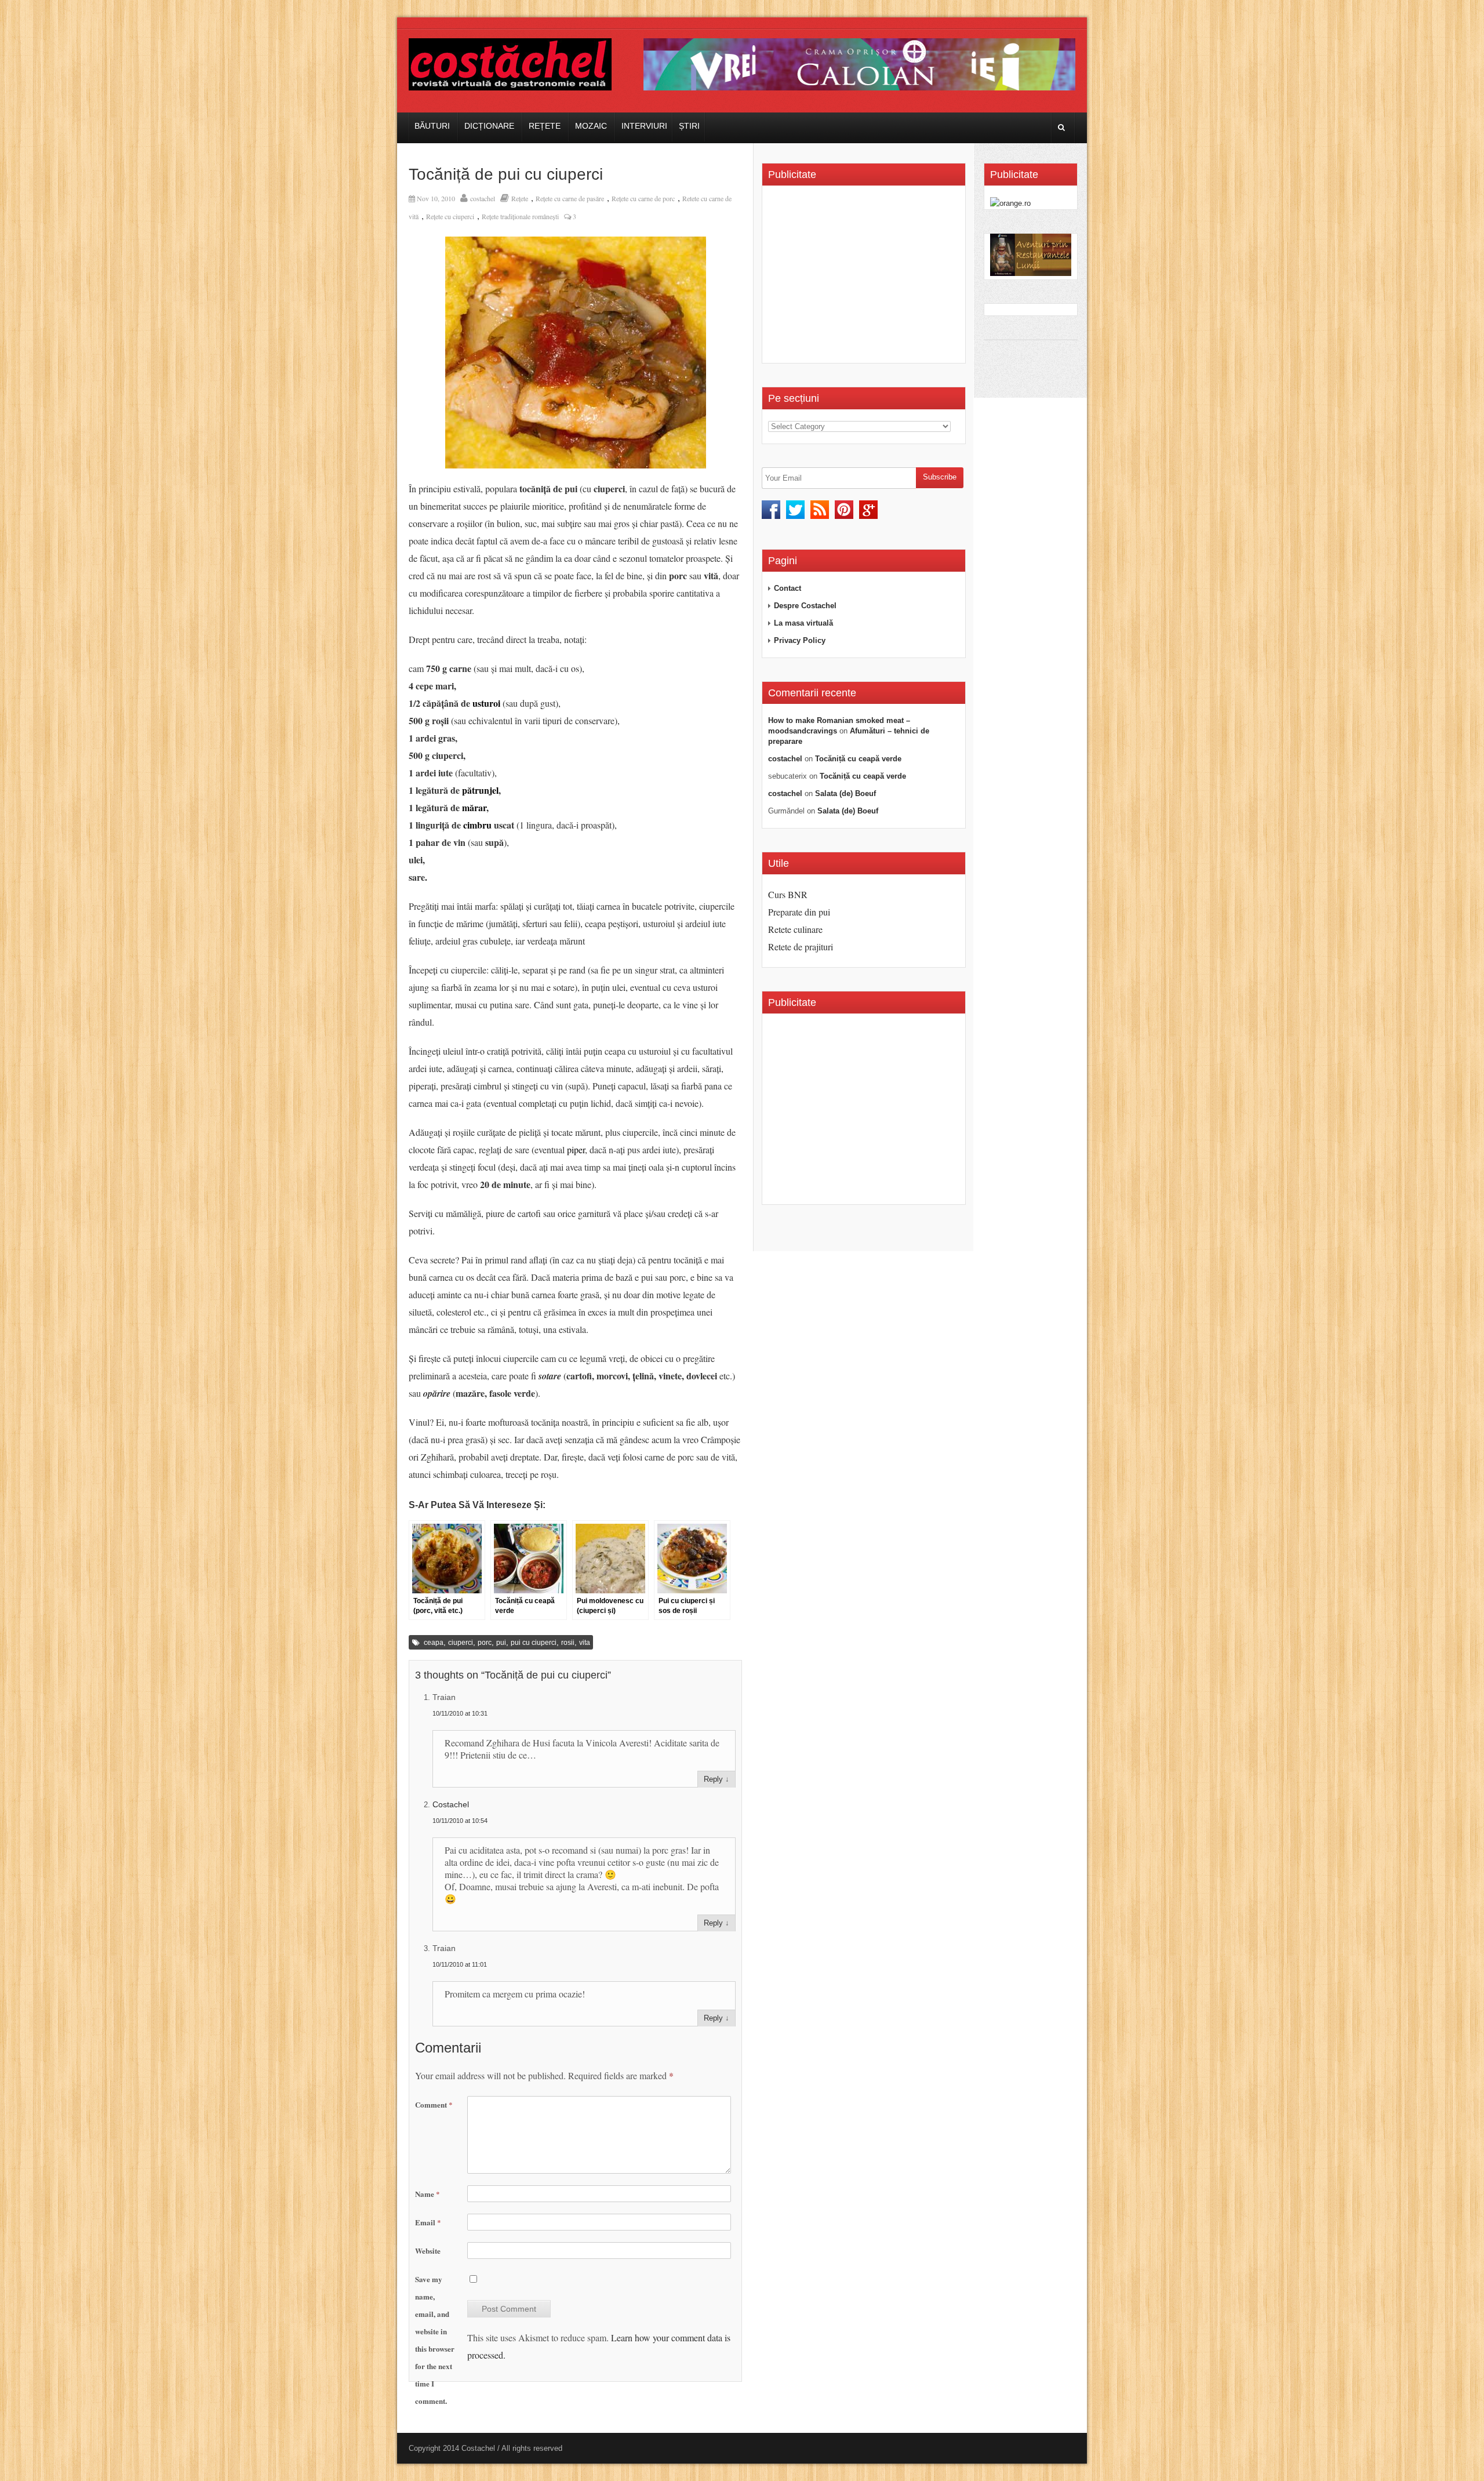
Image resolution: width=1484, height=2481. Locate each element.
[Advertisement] (865, 278)
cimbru (477, 825)
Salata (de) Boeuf (845, 793)
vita (585, 1643)
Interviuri (644, 126)
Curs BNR (788, 894)
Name (428, 2194)
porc (485, 1643)
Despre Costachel (805, 606)
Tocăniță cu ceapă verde (858, 759)
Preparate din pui (799, 912)
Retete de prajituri (801, 947)
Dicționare (489, 126)
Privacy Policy (800, 640)
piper (576, 1149)
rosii (568, 1643)
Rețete (545, 126)
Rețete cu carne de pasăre (570, 198)
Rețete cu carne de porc (643, 198)
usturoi (486, 703)
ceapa (434, 1643)
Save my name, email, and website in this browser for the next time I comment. (435, 2340)
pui (501, 1643)
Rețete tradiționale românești (520, 216)
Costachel (451, 1804)
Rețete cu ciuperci (450, 216)
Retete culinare (795, 929)
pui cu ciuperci (534, 1643)
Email (428, 2222)
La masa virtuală (803, 623)
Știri (689, 126)
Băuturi (432, 126)
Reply (713, 1779)
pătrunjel (480, 790)
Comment (434, 2104)
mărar (474, 807)
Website (428, 2251)
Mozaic (591, 126)
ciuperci (461, 1643)
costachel (483, 198)
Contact (788, 588)
